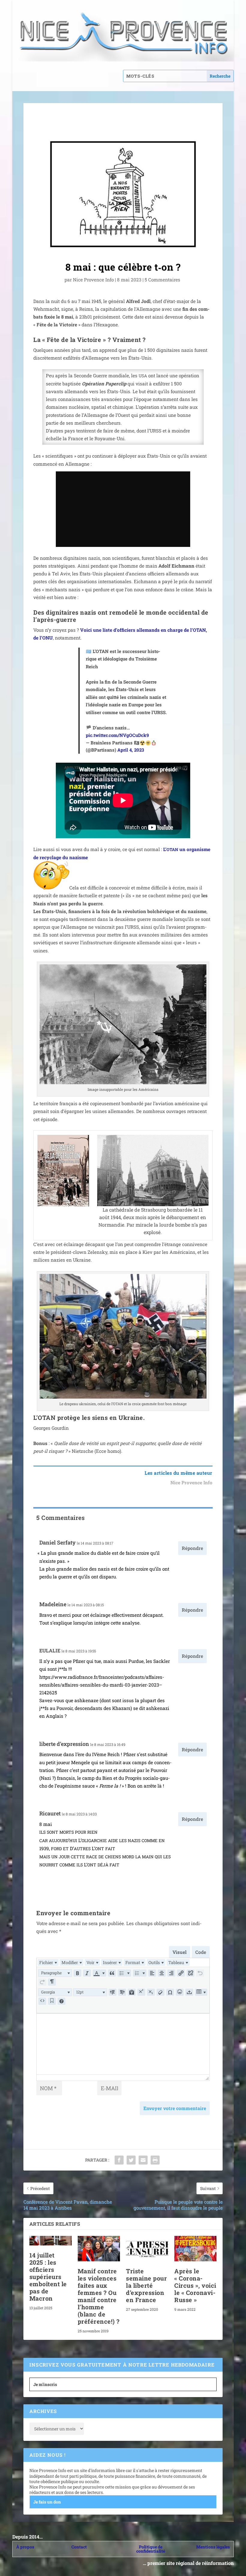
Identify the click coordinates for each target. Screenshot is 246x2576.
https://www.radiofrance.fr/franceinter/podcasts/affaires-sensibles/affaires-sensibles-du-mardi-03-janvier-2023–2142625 (102, 1685)
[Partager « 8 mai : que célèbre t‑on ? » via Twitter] (131, 2160)
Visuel (180, 1952)
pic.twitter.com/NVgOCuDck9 (117, 735)
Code (201, 1952)
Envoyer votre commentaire (175, 2108)
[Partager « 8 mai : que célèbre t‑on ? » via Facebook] (119, 2160)
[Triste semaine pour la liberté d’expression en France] (147, 2249)
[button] (55, 1973)
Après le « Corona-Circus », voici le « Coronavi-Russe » (195, 2285)
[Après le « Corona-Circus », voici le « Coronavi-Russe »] (195, 2249)
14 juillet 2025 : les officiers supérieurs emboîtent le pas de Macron (48, 2277)
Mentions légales (213, 2547)
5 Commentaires (163, 280)
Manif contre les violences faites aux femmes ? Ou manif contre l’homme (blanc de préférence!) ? (99, 2296)
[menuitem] (48, 1962)
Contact (79, 2547)
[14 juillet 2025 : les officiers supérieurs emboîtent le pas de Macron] (51, 2241)
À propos (25, 2547)
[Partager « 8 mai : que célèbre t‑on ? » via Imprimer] (155, 2160)
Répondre (192, 1548)
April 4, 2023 (131, 750)
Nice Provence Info (93, 280)
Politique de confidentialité (151, 2549)
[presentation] (48, 1962)
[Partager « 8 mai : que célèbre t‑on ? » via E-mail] (143, 2160)
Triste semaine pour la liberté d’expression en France (146, 2285)
